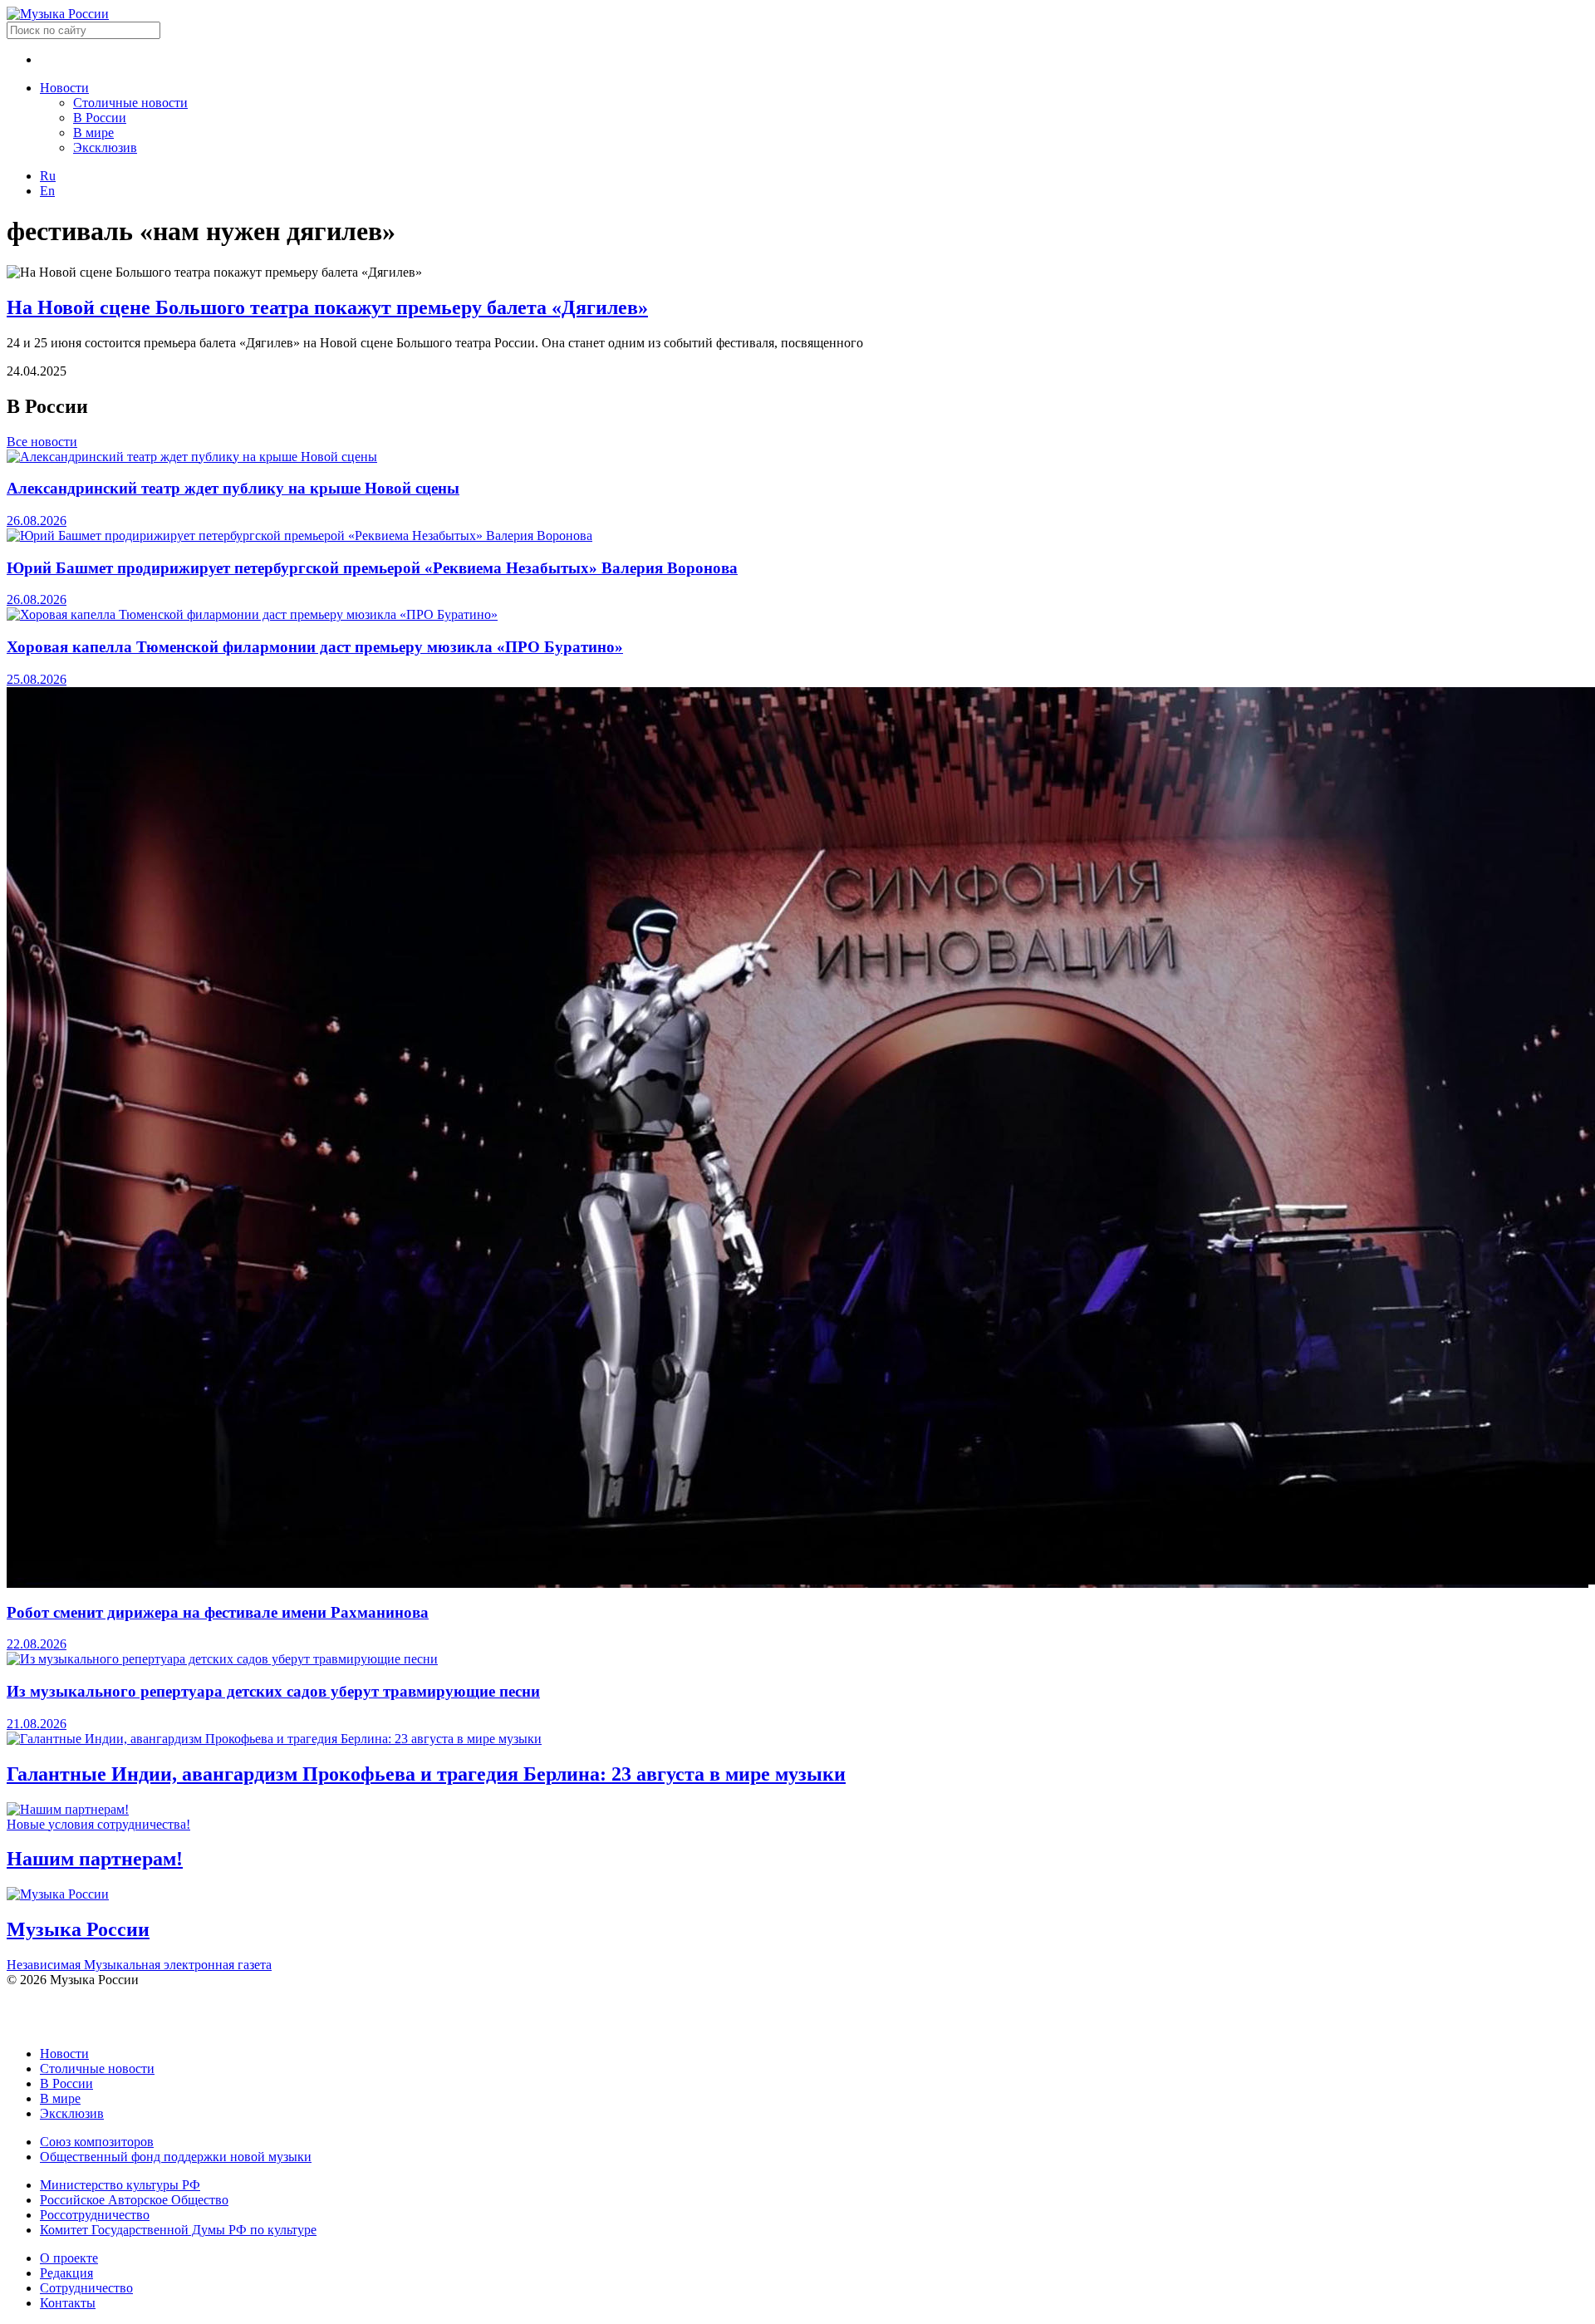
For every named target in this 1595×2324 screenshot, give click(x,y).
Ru (48, 176)
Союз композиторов (97, 2142)
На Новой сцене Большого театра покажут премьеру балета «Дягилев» (327, 307)
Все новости (42, 442)
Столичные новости (130, 103)
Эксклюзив (105, 147)
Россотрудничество (95, 2215)
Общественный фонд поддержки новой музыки (176, 2157)
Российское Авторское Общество (134, 2200)
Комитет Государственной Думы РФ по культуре (178, 2230)
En (47, 191)
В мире (93, 133)
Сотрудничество (86, 2288)
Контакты (68, 2303)
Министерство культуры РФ (120, 2185)
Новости (64, 88)
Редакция (66, 2273)
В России (100, 118)
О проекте (69, 2258)
